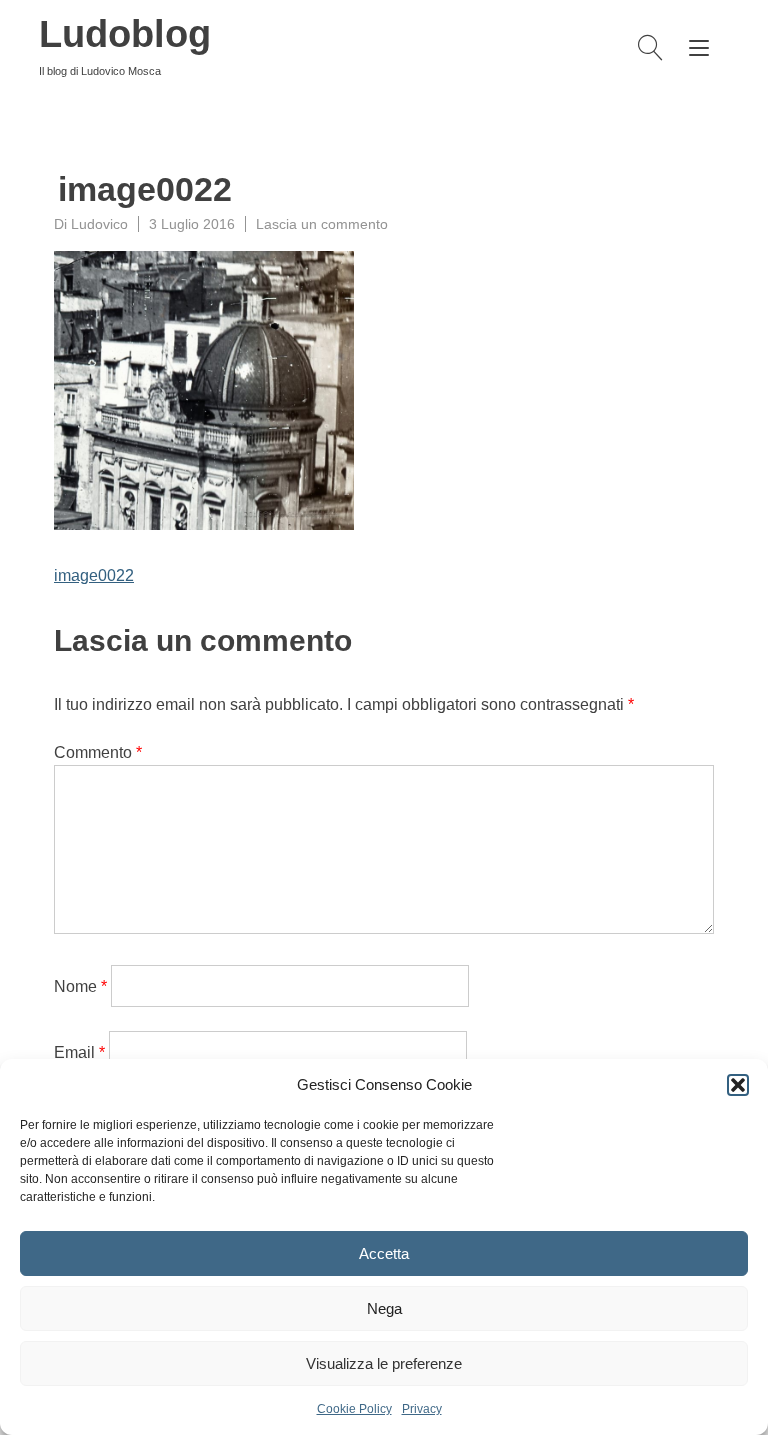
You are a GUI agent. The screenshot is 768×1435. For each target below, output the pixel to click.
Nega (384, 1308)
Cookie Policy (354, 1409)
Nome (80, 986)
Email (79, 1052)
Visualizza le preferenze (384, 1363)
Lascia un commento (322, 224)
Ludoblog (125, 34)
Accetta (384, 1253)
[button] (738, 1085)
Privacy (422, 1409)
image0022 (94, 575)
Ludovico (99, 224)
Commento (98, 752)
